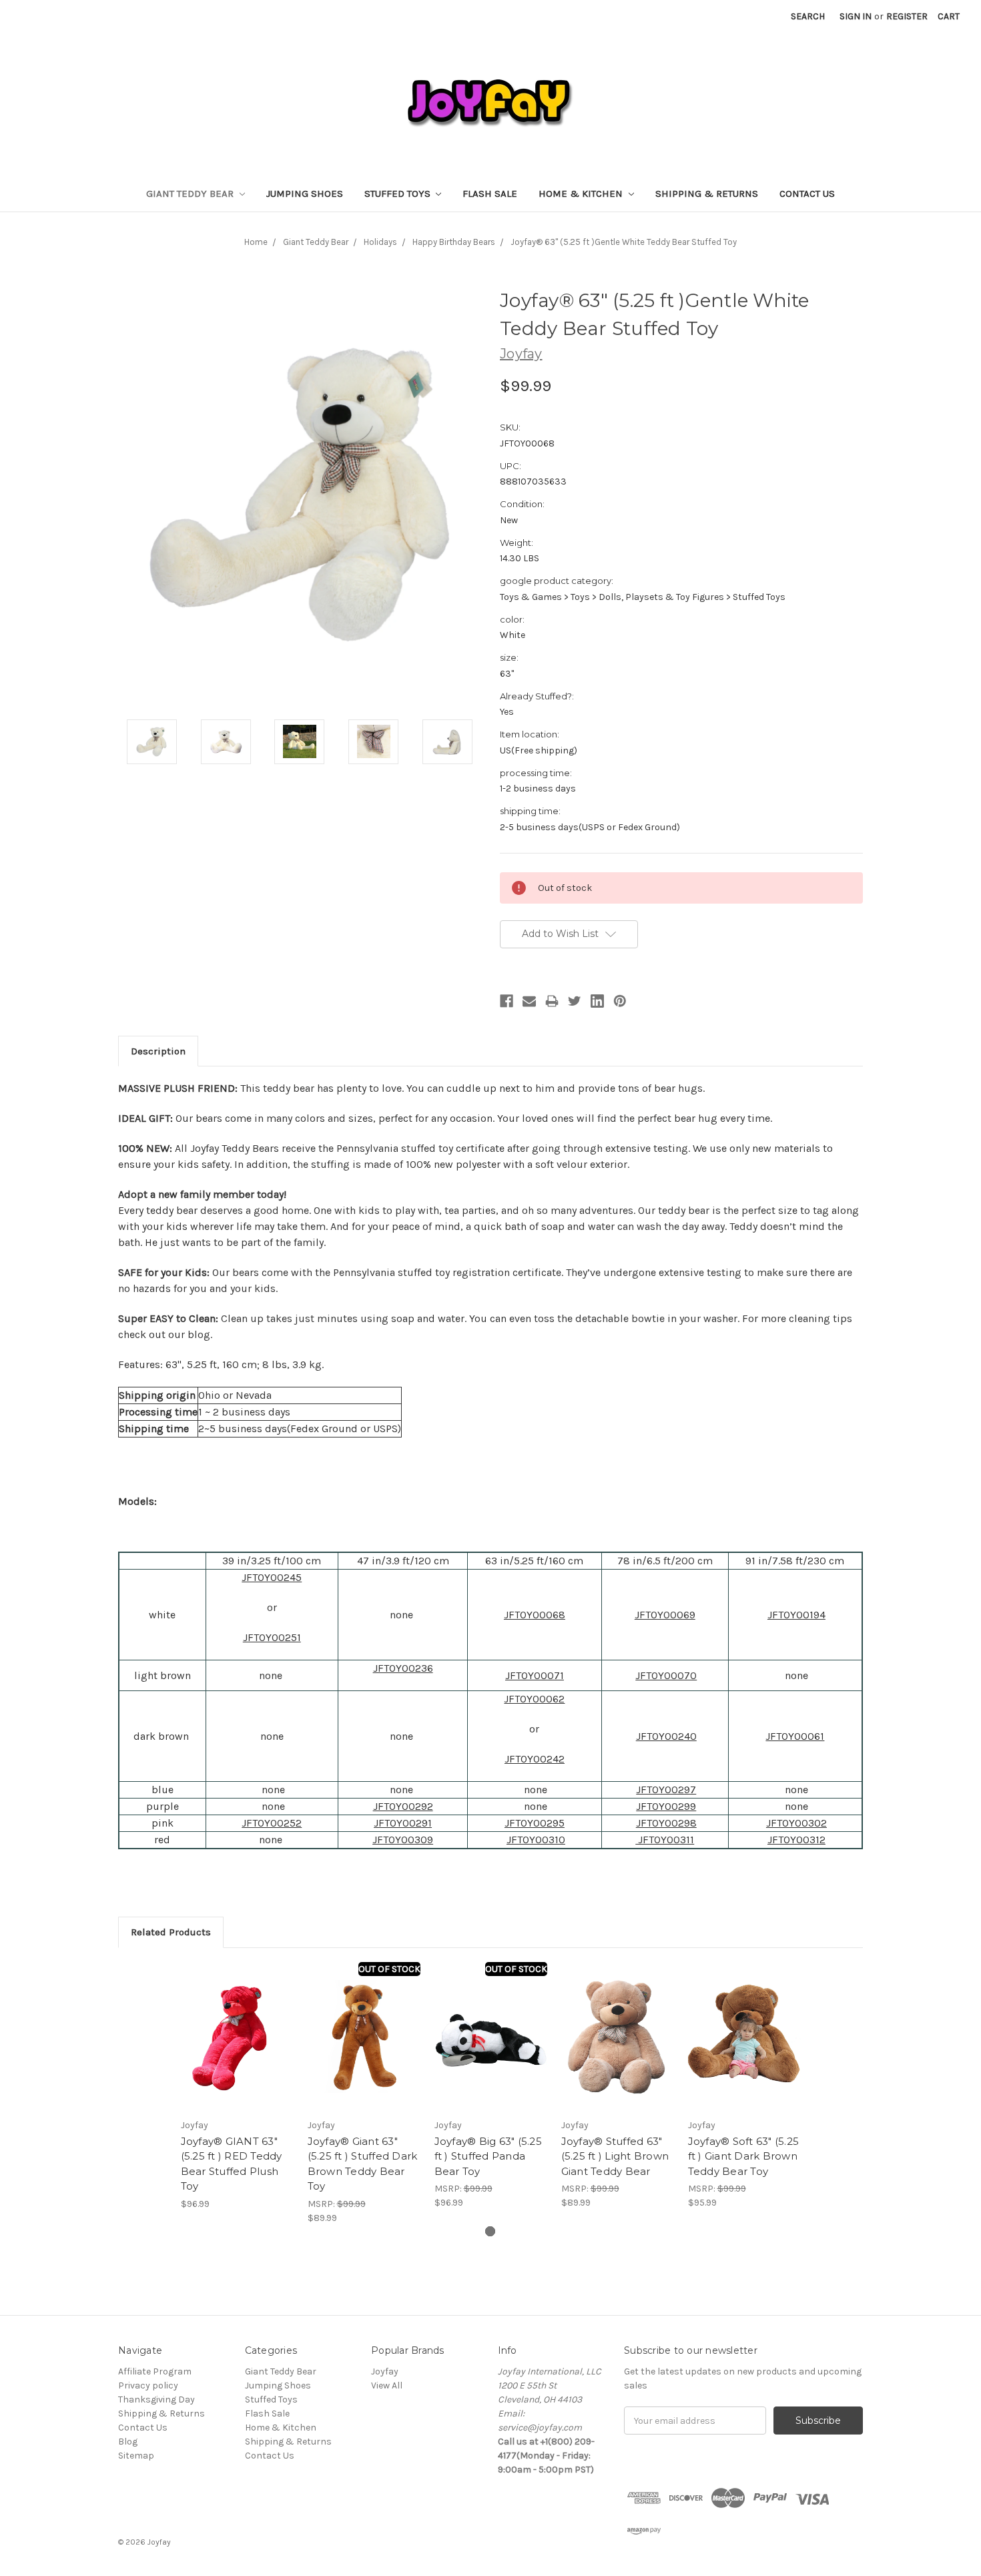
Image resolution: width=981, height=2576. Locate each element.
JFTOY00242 (535, 1759)
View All (387, 2385)
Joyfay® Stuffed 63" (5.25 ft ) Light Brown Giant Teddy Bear (615, 2156)
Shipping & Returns (707, 194)
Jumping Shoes (305, 194)
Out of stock (389, 1969)
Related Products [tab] (171, 1932)
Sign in (856, 16)
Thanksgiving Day (156, 2399)
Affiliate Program (155, 2371)
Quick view (237, 2025)
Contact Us (807, 194)
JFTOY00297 (666, 1790)
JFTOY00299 (666, 1806)
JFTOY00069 (665, 1615)
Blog (128, 2442)
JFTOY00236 (403, 1668)
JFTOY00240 (666, 1736)
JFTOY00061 (795, 1736)
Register (907, 16)
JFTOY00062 (534, 1699)
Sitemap (136, 2456)
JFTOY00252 (272, 1823)
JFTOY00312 (796, 1840)
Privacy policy (148, 2385)
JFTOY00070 (666, 1675)
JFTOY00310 (536, 1840)
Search (808, 16)
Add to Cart (237, 2048)
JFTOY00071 (535, 1675)
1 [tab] (490, 2231)
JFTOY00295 (535, 1823)
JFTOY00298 (666, 1823)
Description (158, 1051)
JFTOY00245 (272, 1577)
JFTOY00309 (403, 1840)
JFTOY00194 (796, 1615)
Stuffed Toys (399, 194)
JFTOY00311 (665, 1840)
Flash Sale (490, 194)
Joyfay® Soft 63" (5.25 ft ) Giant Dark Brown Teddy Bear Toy (744, 2156)
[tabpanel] (237, 2086)
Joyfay (385, 2371)
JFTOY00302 (796, 1823)
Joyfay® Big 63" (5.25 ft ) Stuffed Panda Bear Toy (488, 2156)
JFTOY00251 (272, 1637)
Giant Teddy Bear (191, 194)
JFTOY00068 (535, 1615)
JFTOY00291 (403, 1823)
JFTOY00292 (403, 1806)
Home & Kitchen (582, 194)
